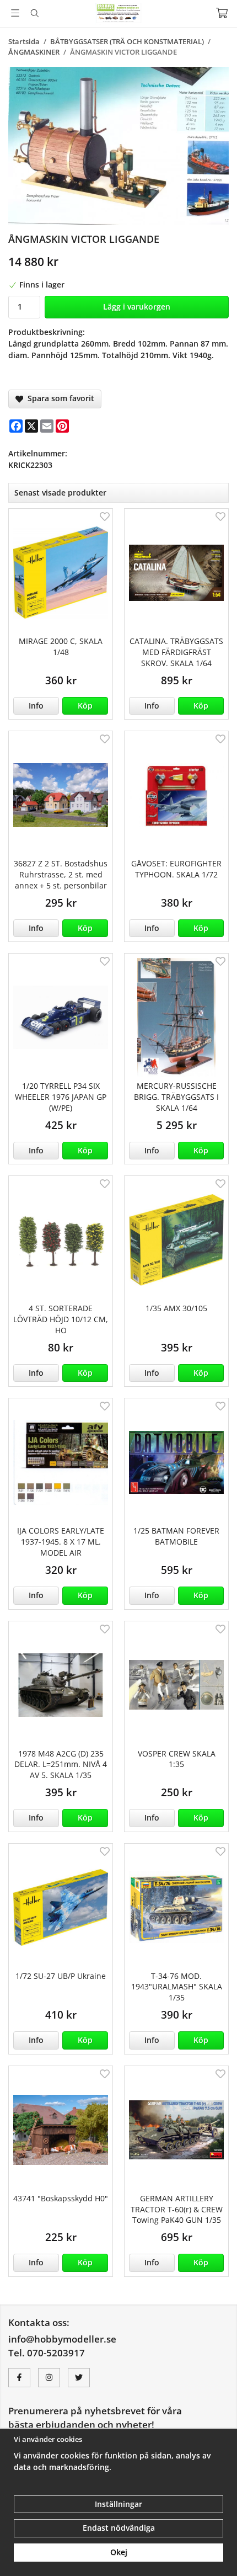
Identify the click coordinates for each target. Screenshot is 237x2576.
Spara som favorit (59, 398)
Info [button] (36, 706)
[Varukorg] (222, 13)
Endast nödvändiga (119, 2528)
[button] (85, 706)
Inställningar (118, 2504)
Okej (119, 2552)
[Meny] (15, 13)
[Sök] (34, 13)
